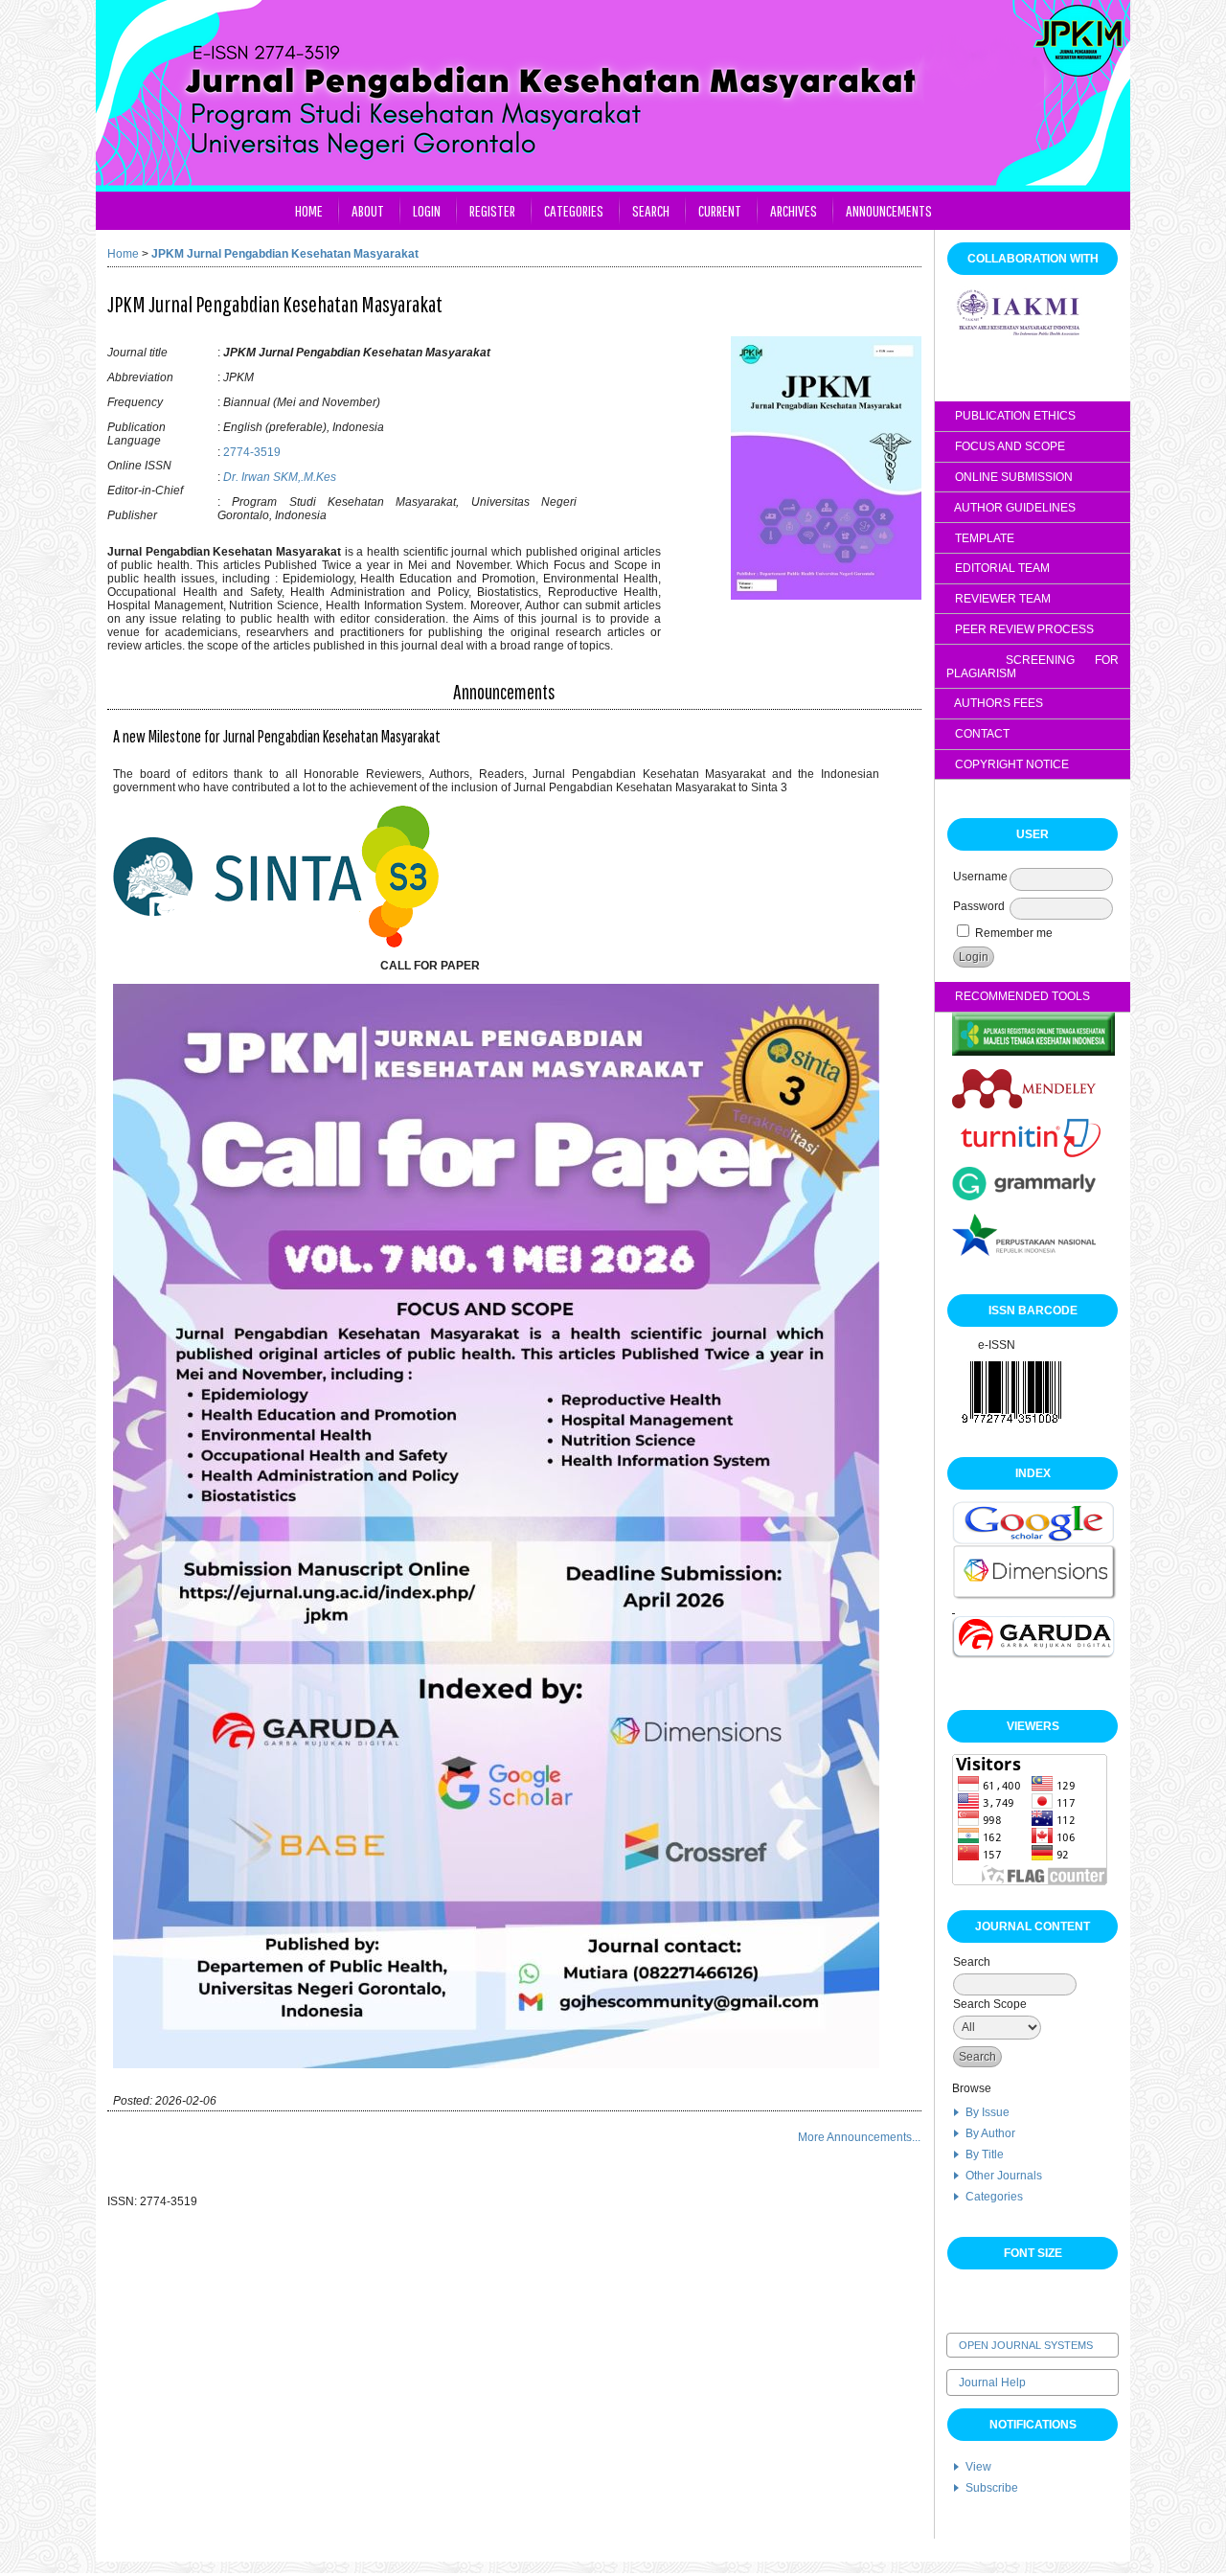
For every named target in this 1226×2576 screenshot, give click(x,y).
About (368, 210)
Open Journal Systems (1026, 2345)
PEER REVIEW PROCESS (1020, 629)
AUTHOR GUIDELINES (1011, 508)
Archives (794, 210)
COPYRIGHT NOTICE (1008, 764)
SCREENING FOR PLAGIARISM (1033, 667)
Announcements (889, 210)
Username (980, 877)
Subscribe (992, 2488)
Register (492, 210)
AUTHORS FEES (998, 703)
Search (651, 210)
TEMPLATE (980, 538)
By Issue (988, 2112)
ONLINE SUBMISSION (1010, 477)
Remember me (1014, 933)
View (978, 2467)
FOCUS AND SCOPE (1006, 446)
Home (309, 210)
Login (427, 210)
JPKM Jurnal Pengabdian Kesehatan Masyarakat (285, 254)
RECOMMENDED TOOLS (1018, 996)
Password (979, 906)
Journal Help (992, 2382)
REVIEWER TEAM (999, 599)
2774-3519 (252, 452)
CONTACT (978, 734)
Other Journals (1004, 2176)
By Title (985, 2154)
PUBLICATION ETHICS (1011, 416)
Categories (994, 2197)
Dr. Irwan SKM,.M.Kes (280, 477)
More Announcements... (859, 2137)
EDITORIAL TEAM (998, 568)
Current (720, 210)
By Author (990, 2133)
